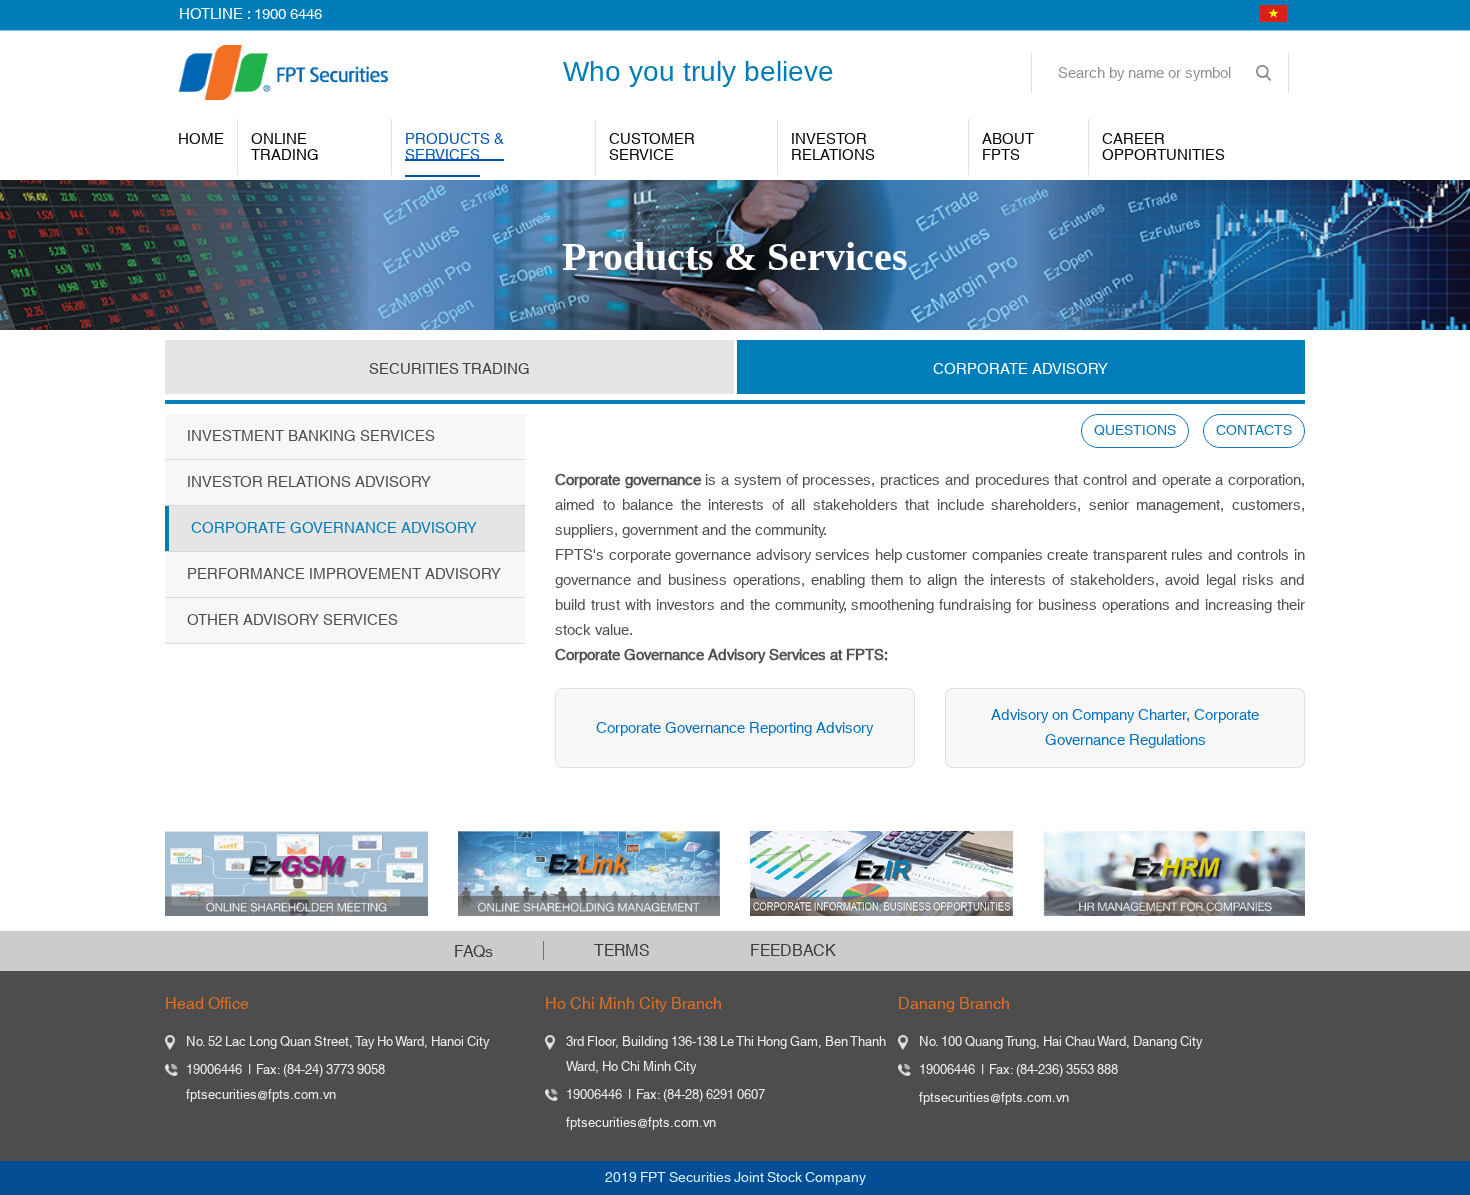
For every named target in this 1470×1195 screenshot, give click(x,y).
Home (201, 139)
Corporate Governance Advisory (334, 528)
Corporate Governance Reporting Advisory (734, 728)
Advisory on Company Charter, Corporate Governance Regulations (1125, 728)
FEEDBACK (793, 951)
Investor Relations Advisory (309, 482)
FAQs (473, 952)
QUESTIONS (1135, 431)
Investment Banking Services (311, 436)
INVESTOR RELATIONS (833, 147)
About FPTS (1008, 147)
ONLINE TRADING (285, 147)
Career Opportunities (1163, 147)
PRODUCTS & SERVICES (454, 147)
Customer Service (652, 147)
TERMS (622, 951)
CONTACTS (1254, 431)
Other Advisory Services (292, 620)
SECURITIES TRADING (449, 369)
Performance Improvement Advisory (344, 574)
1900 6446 (288, 14)
